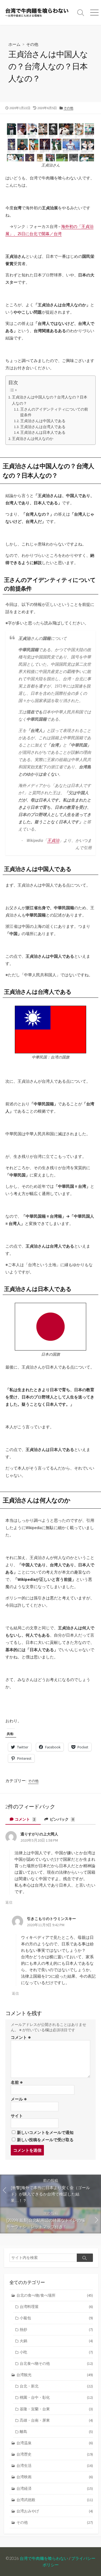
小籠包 (56, 2318)
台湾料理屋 (56, 2307)
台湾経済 (55, 2488)
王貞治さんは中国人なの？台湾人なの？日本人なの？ (50, 400)
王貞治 (53, 840)
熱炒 (56, 2329)
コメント (25, 1819)
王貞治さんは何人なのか (33, 439)
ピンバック (61, 1819)
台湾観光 (55, 2375)
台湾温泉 (55, 2443)
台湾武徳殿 (55, 2500)
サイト (17, 2116)
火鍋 (56, 2341)
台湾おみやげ (55, 2511)
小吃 (56, 2352)
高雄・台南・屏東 (56, 2420)
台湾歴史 (55, 2454)
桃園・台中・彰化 (56, 2397)
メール (19, 2099)
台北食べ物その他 (56, 2363)
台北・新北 (56, 2386)
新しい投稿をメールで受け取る (45, 2140)
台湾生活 (55, 2466)
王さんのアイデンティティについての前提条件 (54, 412)
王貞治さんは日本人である (43, 433)
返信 (9, 1902)
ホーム (14, 44)
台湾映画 (55, 2477)
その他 (32, 44)
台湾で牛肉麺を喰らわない (44, 2558)
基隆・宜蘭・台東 (56, 2409)
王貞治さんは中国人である (43, 421)
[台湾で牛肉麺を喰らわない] (37, 13)
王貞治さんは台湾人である (43, 427)
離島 (56, 2432)
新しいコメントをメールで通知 (45, 2132)
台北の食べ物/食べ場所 (55, 2295)
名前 (17, 2082)
